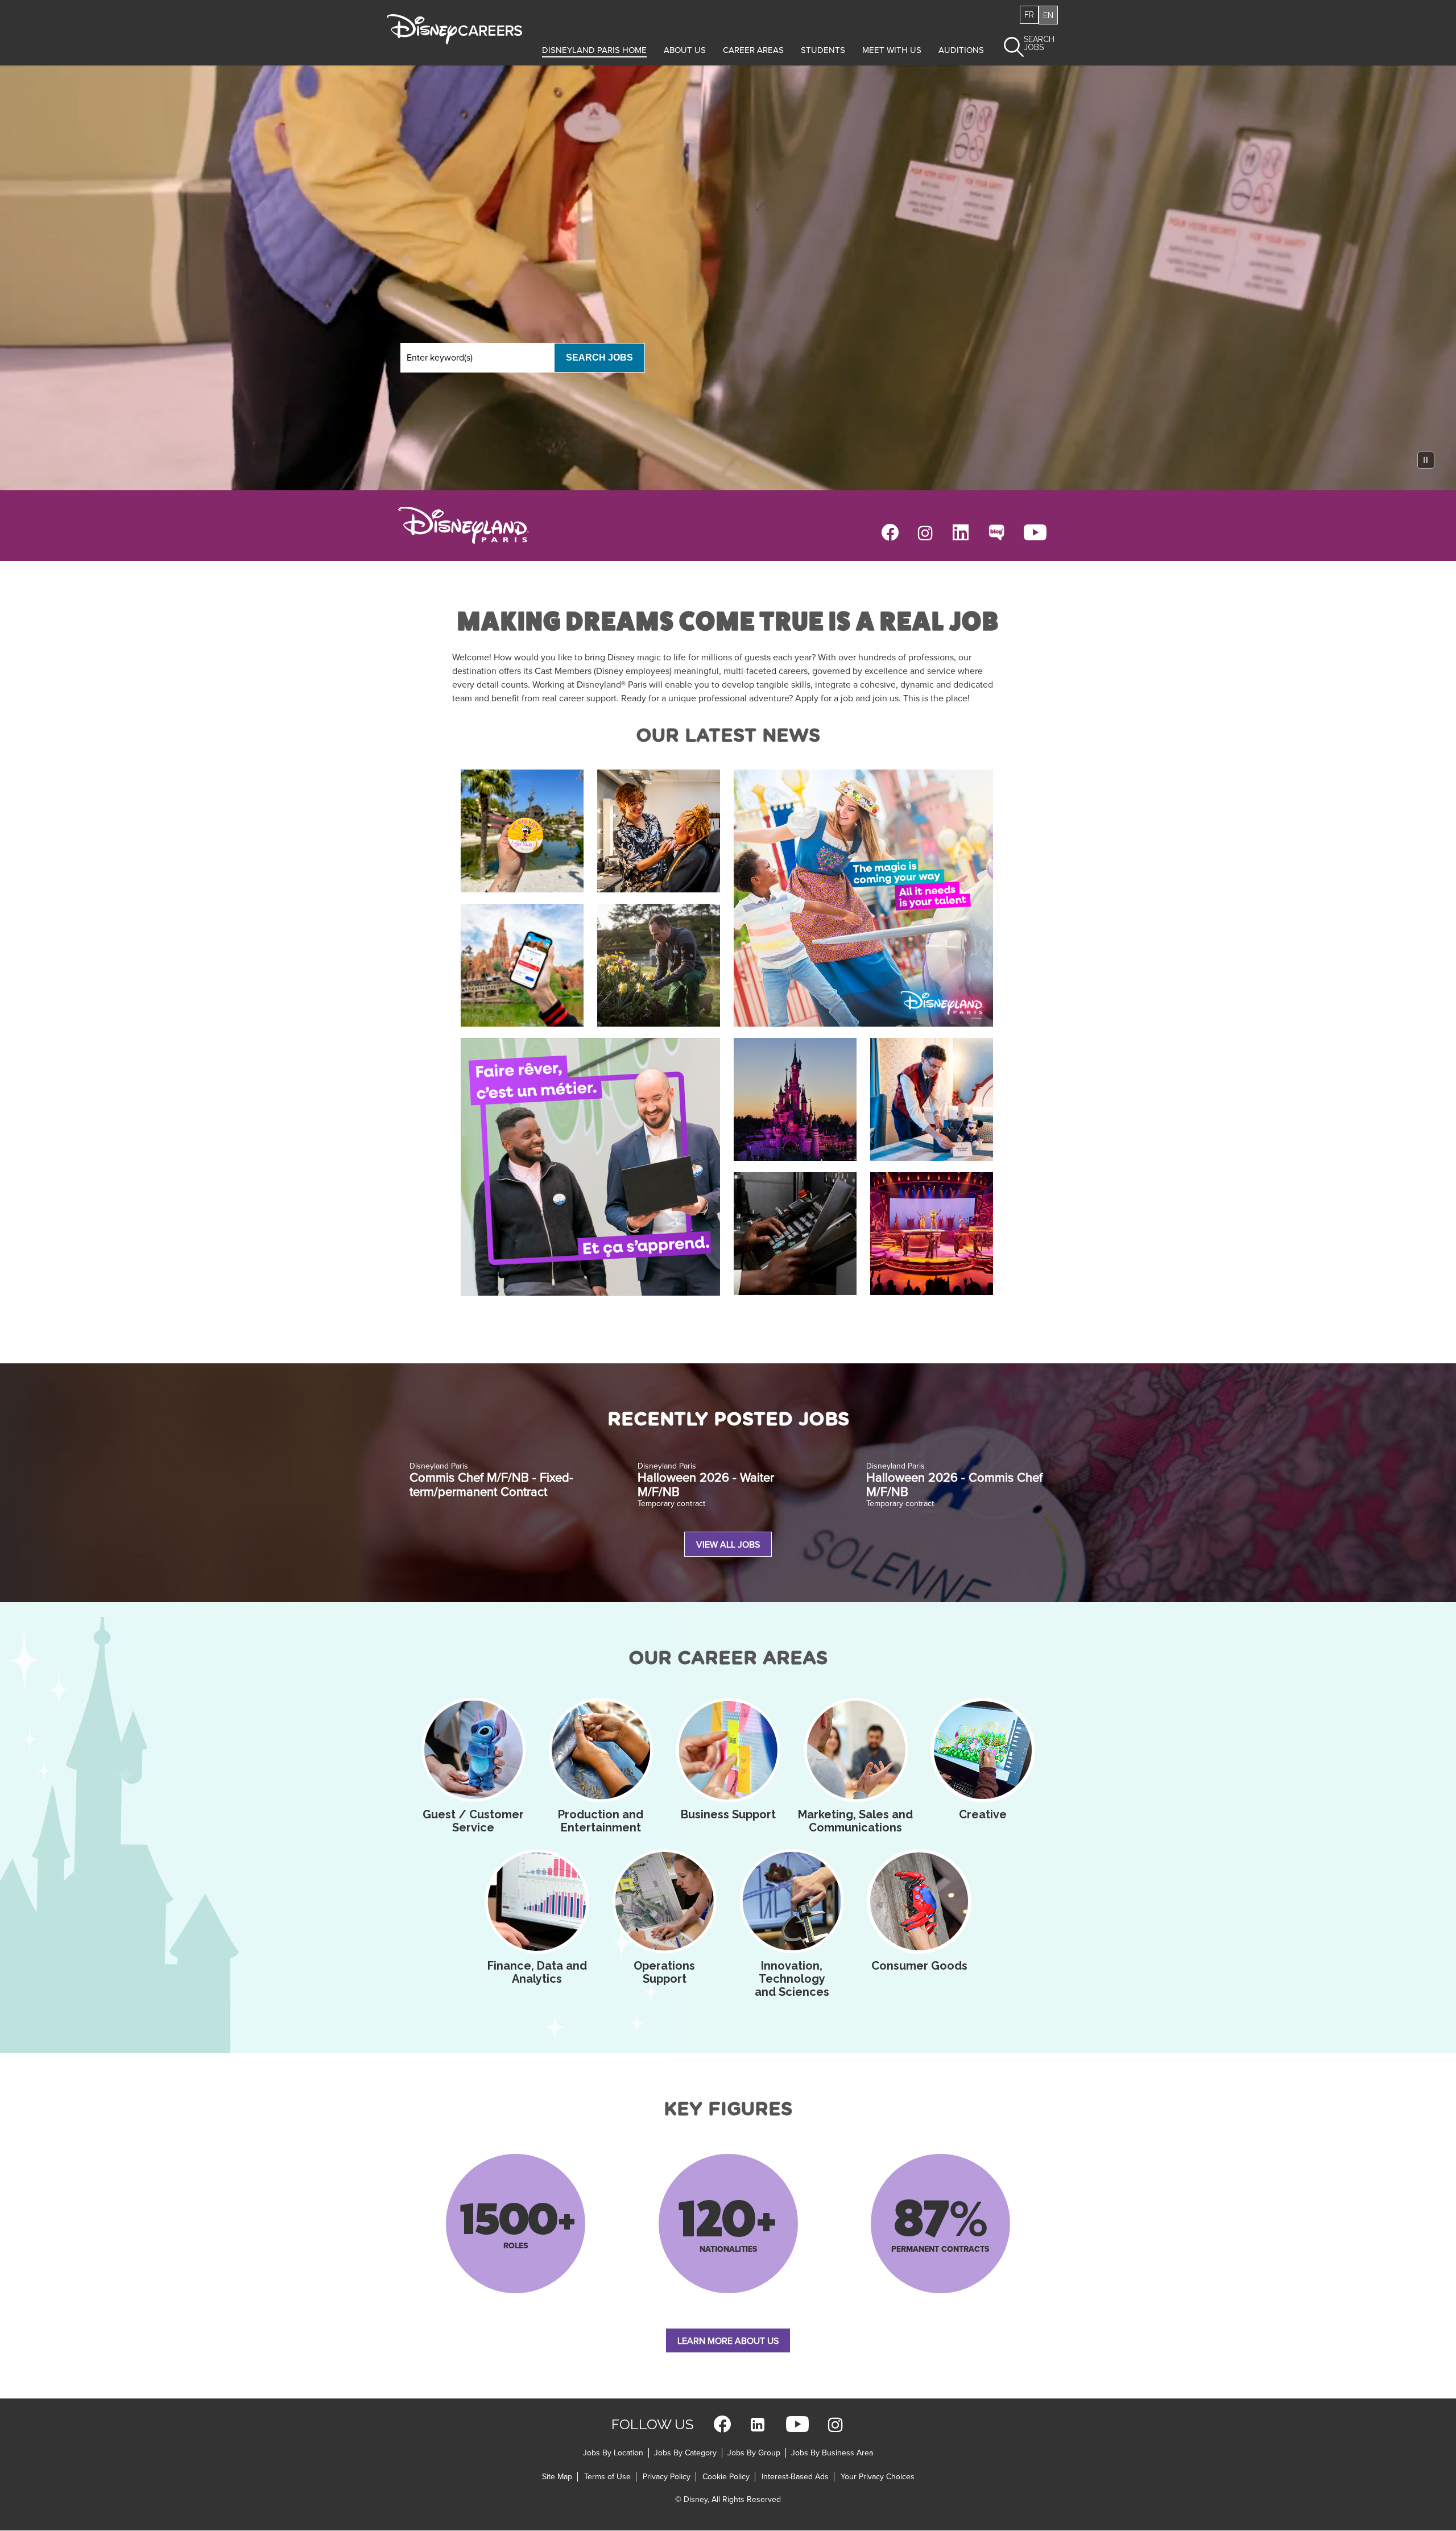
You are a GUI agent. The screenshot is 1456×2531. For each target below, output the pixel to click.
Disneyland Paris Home (594, 50)
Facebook (890, 532)
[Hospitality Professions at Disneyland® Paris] (932, 1099)
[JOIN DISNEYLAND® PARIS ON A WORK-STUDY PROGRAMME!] (590, 1167)
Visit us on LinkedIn (758, 2424)
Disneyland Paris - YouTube (1035, 532)
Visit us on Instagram (835, 2424)
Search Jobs (599, 357)
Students (823, 50)
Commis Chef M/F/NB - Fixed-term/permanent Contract (491, 1485)
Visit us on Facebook (722, 2424)
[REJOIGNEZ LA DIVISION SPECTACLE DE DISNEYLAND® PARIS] (659, 831)
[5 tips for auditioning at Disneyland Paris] (932, 1234)
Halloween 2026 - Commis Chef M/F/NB (954, 1485)
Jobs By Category (685, 2453)
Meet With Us (892, 50)
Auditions (961, 50)
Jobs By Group (754, 2453)
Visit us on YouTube (797, 2424)
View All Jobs (728, 1545)
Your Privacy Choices (878, 2477)
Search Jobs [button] (1039, 44)
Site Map (557, 2477)
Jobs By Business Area (832, 2453)
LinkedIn (961, 532)
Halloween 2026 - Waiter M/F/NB (706, 1485)
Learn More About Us (728, 2341)
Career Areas (753, 50)
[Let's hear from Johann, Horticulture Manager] (659, 965)
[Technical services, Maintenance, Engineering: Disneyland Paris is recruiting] (795, 1234)
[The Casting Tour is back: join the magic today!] (863, 898)
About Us (685, 50)
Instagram (925, 532)
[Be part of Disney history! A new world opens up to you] (522, 831)
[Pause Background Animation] (1426, 460)
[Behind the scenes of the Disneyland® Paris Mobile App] (522, 965)
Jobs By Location (613, 2453)
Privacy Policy (667, 2477)
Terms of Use (607, 2477)
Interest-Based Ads (795, 2477)
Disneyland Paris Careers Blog (996, 532)
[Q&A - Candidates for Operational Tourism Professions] (795, 1099)
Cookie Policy (726, 2477)
